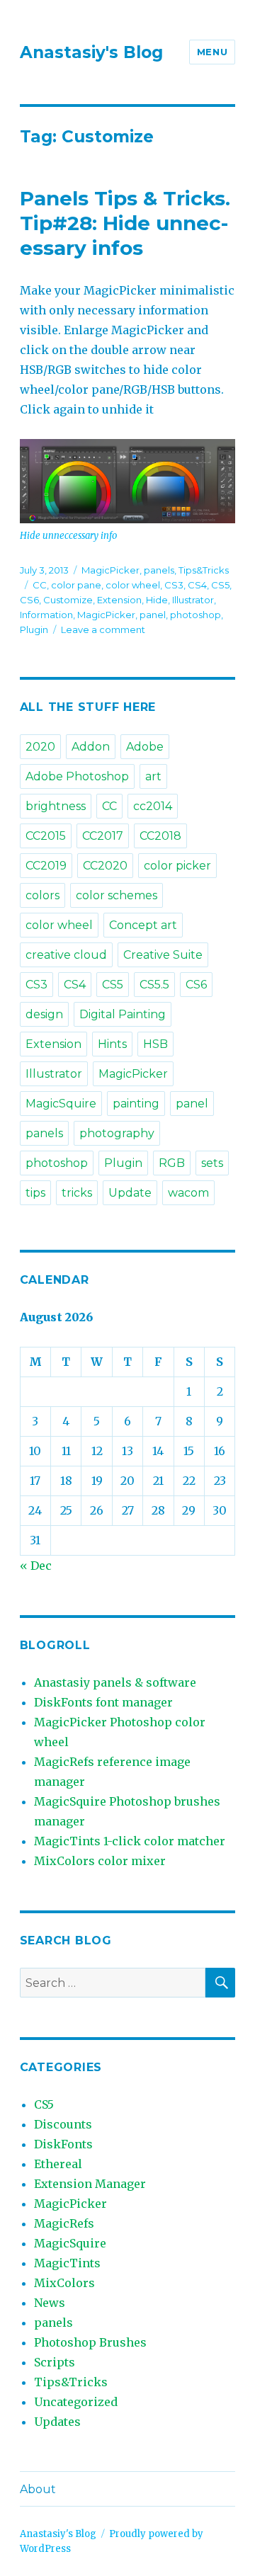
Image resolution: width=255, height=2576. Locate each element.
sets (212, 1163)
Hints (112, 1044)
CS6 (29, 600)
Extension (119, 600)
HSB (155, 1044)
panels (159, 570)
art (153, 776)
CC (40, 585)
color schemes (117, 895)
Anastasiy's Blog (91, 52)
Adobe (145, 747)
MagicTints (67, 2263)
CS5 (220, 585)
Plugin (34, 629)
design (44, 1014)
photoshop (195, 615)
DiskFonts (63, 2144)
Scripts (55, 2362)
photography (117, 1133)
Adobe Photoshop (77, 776)
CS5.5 (154, 985)
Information (46, 615)
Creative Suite (163, 955)
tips (35, 1193)
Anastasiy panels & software (115, 1682)
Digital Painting (123, 1014)
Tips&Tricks (204, 570)
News (50, 2303)
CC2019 (46, 866)
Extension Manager (90, 2184)
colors (42, 895)
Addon (91, 747)
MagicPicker (110, 570)
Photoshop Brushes (90, 2342)
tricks (77, 1193)
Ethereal (58, 2164)
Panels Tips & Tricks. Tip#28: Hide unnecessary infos (125, 223)
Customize (68, 600)
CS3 (174, 585)
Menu (212, 52)
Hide (157, 600)
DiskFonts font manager (103, 1702)
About (38, 2489)
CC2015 (46, 836)
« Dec (36, 1566)
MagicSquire (61, 1104)
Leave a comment (103, 629)
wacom (188, 1193)
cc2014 (153, 806)
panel (153, 615)
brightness (56, 806)
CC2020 (105, 866)
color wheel (133, 585)
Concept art (143, 925)
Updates (57, 2422)
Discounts (63, 2124)
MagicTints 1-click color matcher (130, 1841)
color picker (177, 866)
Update (130, 1193)
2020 (40, 747)
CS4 (197, 585)
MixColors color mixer (100, 1861)
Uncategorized (76, 2402)
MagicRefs (64, 2223)
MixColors (64, 2283)
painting (136, 1104)
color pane (76, 585)
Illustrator (193, 600)
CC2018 (160, 836)
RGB (172, 1163)
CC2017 (103, 836)
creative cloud (66, 955)
